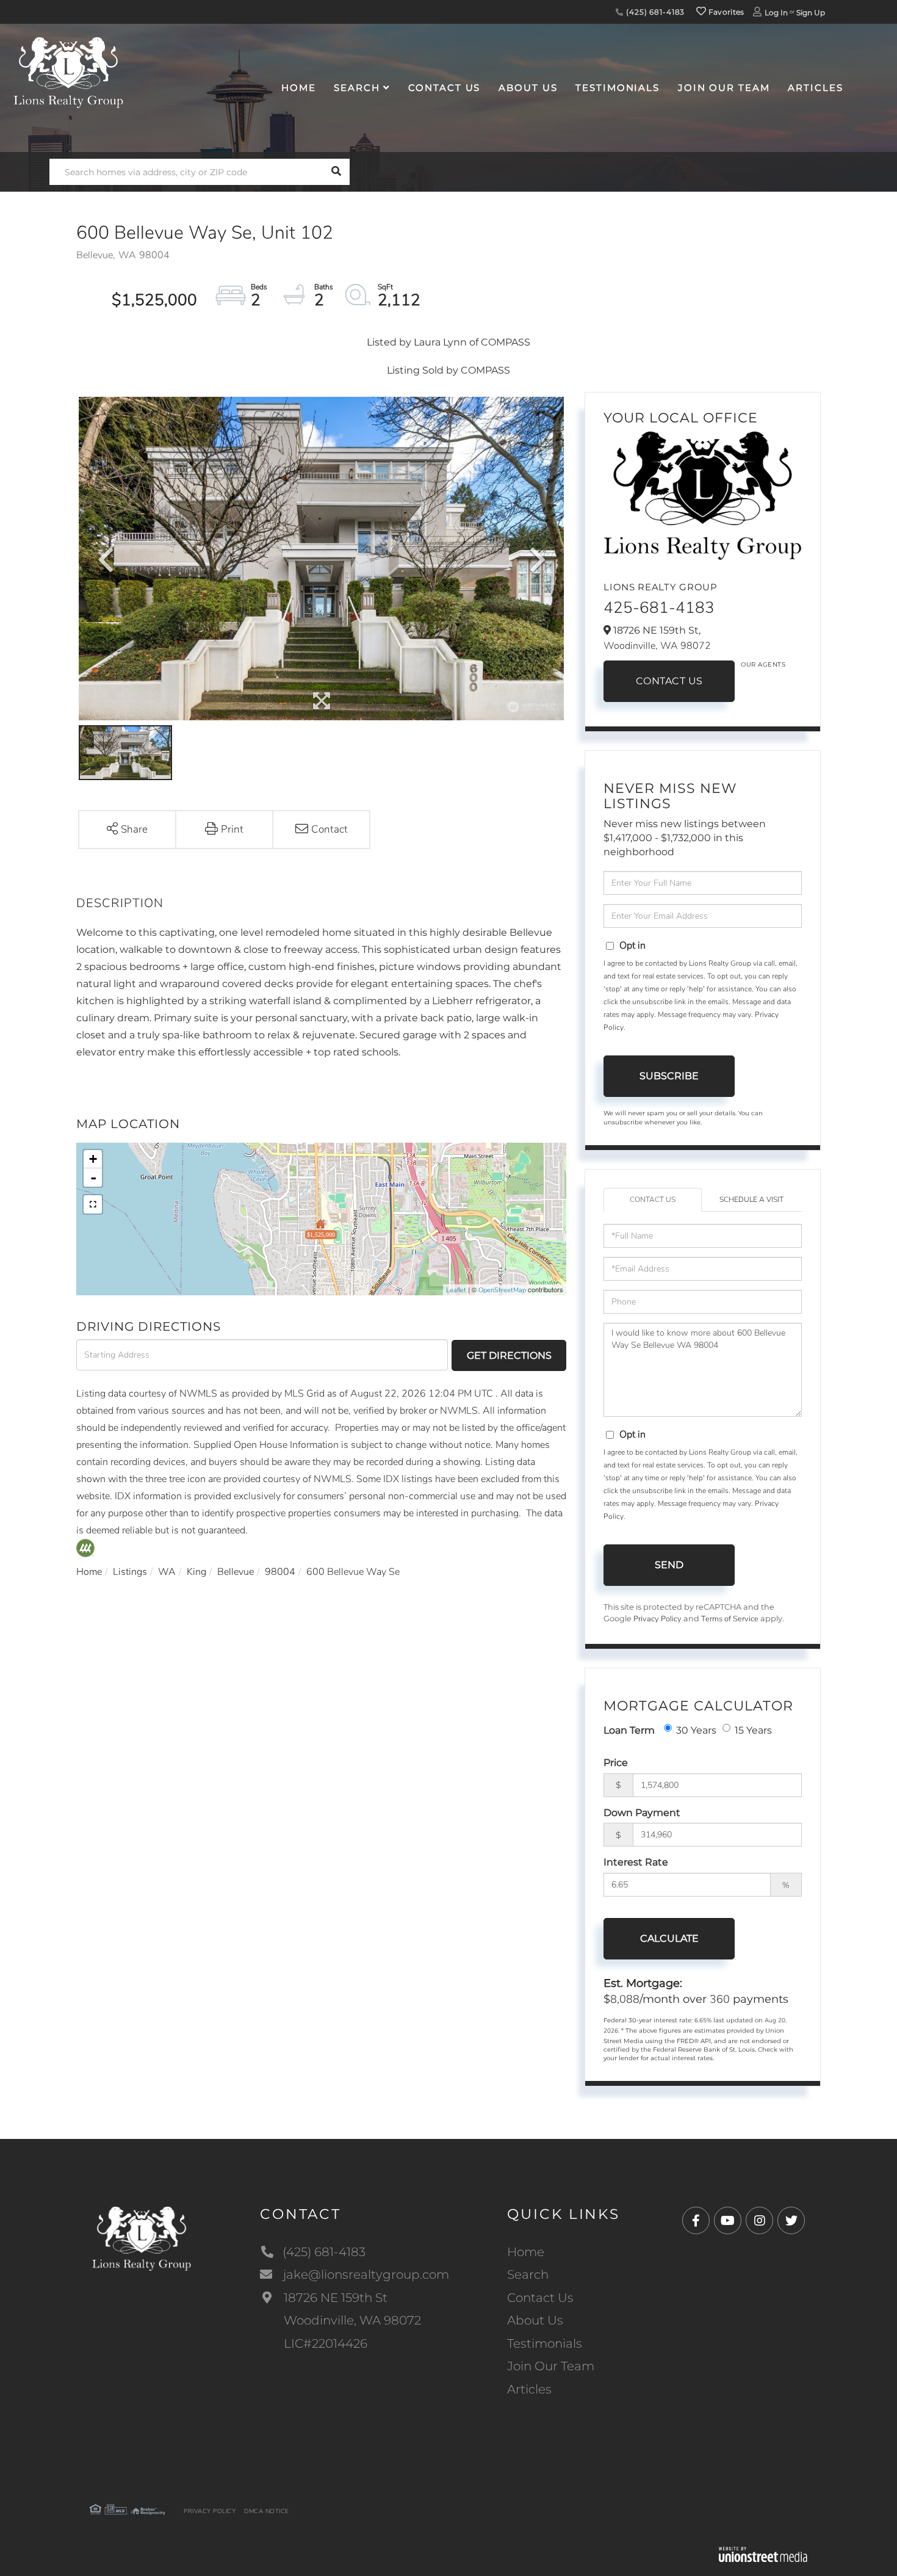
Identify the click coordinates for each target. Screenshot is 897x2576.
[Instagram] (759, 2221)
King (196, 1572)
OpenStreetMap (502, 1290)
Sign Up (811, 13)
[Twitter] (791, 2221)
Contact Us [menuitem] (445, 88)
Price (616, 1763)
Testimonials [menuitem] (618, 88)
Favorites (726, 12)
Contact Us (669, 681)
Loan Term (629, 1730)
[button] (337, 172)
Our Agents (763, 664)
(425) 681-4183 (654, 12)
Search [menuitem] (357, 88)
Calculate (669, 1938)
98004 (280, 1572)
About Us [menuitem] (528, 88)
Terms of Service (730, 1619)
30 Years (696, 1730)
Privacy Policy (657, 1619)
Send (669, 1565)
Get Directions (509, 1355)
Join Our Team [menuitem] (724, 88)
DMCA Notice (267, 2511)
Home (89, 1572)
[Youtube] (728, 2221)
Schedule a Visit (751, 1199)
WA (167, 1572)
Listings (130, 1572)
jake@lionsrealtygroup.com (366, 2274)
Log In (776, 13)
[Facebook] (696, 2221)
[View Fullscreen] (93, 1204)
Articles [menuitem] (815, 88)
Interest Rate (636, 1862)
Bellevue (236, 1572)
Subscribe (669, 1076)
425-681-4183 (659, 608)
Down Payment (642, 1813)
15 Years (753, 1730)
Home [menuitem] (299, 88)
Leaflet (456, 1290)
